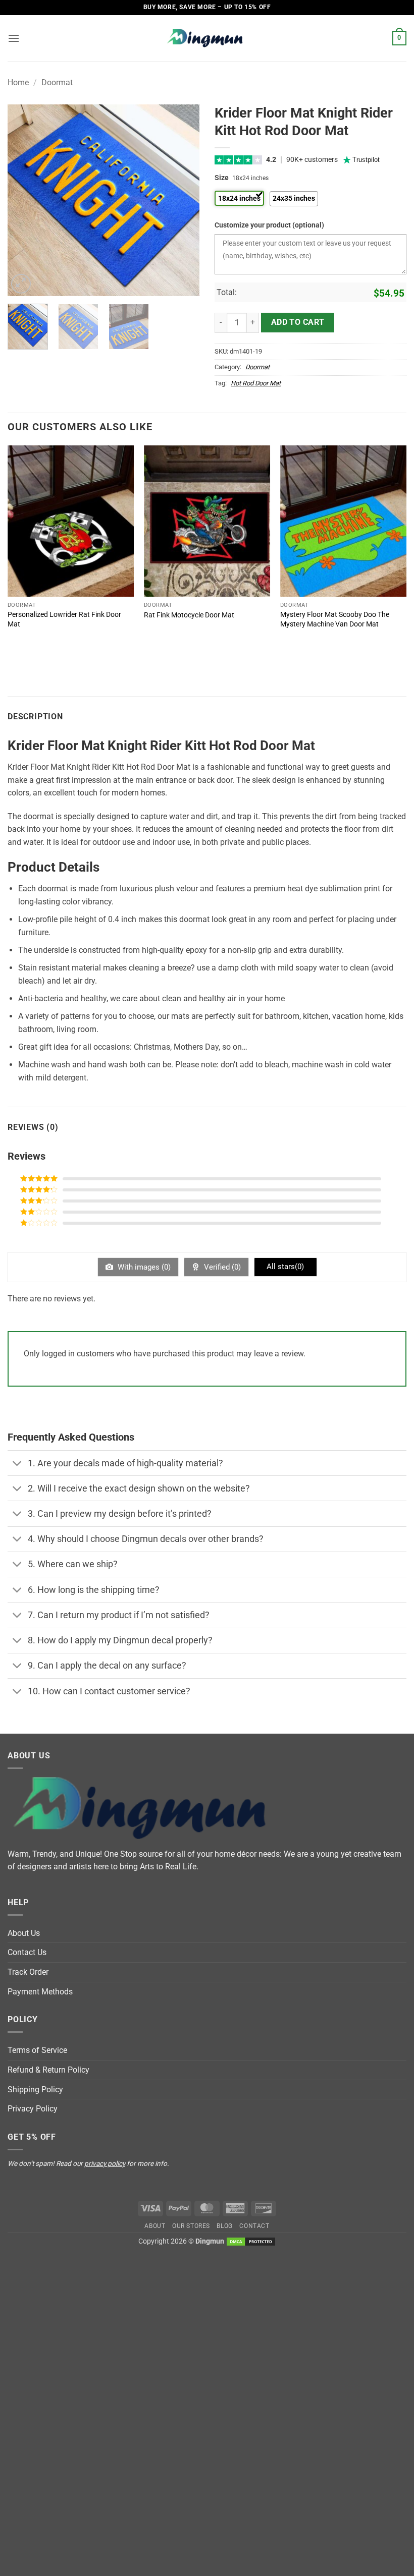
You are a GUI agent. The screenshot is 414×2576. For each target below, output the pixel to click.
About (155, 2226)
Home (18, 82)
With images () (143, 1267)
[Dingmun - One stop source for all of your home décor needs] (207, 38)
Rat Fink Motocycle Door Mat (189, 615)
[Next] (183, 200)
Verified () (221, 1267)
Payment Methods (40, 1992)
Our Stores (191, 2226)
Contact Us (27, 1952)
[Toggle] (17, 1464)
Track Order (28, 1972)
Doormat (57, 82)
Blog (224, 2226)
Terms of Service (37, 2050)
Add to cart (298, 322)
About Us (24, 1933)
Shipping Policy (35, 2090)
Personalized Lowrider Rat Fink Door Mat (64, 619)
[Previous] (24, 200)
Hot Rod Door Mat (256, 383)
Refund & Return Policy (48, 2070)
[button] (14, 38)
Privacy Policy (33, 2109)
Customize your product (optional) (269, 225)
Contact (254, 2226)
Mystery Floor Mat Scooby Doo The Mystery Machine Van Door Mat (335, 619)
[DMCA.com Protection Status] (251, 2241)
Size (222, 178)
